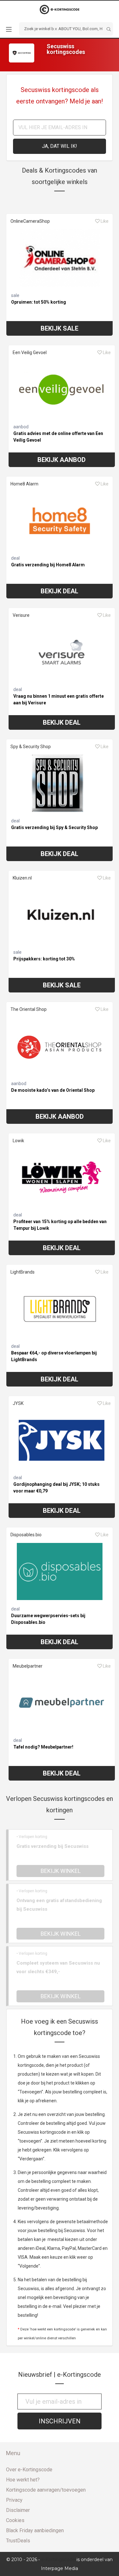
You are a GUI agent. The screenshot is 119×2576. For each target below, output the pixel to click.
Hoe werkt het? (23, 2480)
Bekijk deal (60, 591)
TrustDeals (18, 2541)
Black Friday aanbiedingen (35, 2530)
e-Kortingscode (58, 2560)
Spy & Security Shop (31, 747)
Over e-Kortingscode (29, 2470)
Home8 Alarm (24, 484)
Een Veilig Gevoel (30, 352)
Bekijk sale (60, 328)
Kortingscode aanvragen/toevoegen (46, 2490)
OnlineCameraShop (30, 221)
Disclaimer (18, 2510)
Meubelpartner (28, 1666)
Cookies (15, 2520)
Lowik (18, 1141)
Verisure (21, 615)
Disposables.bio (26, 1535)
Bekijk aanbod (62, 460)
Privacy (14, 2500)
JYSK (18, 1403)
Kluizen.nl (22, 878)
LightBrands (23, 1272)
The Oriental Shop (29, 1009)
